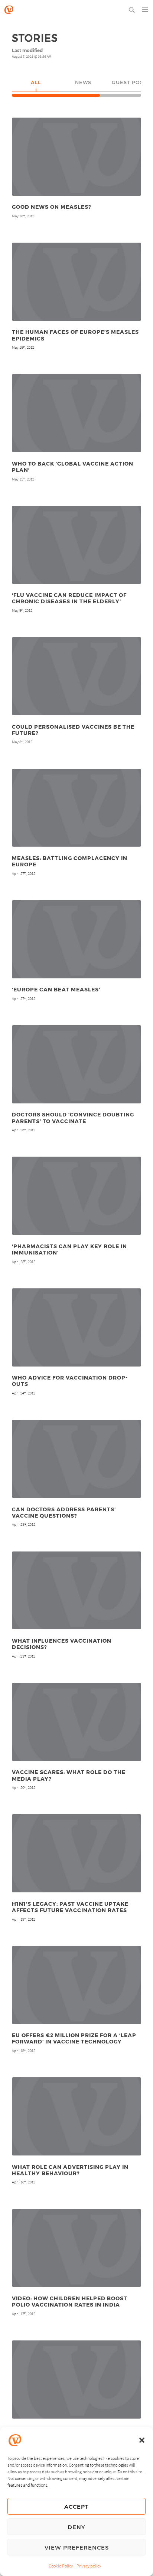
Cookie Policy (61, 2566)
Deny (76, 2527)
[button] (142, 2440)
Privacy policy (89, 2566)
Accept (76, 2506)
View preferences (77, 2547)
